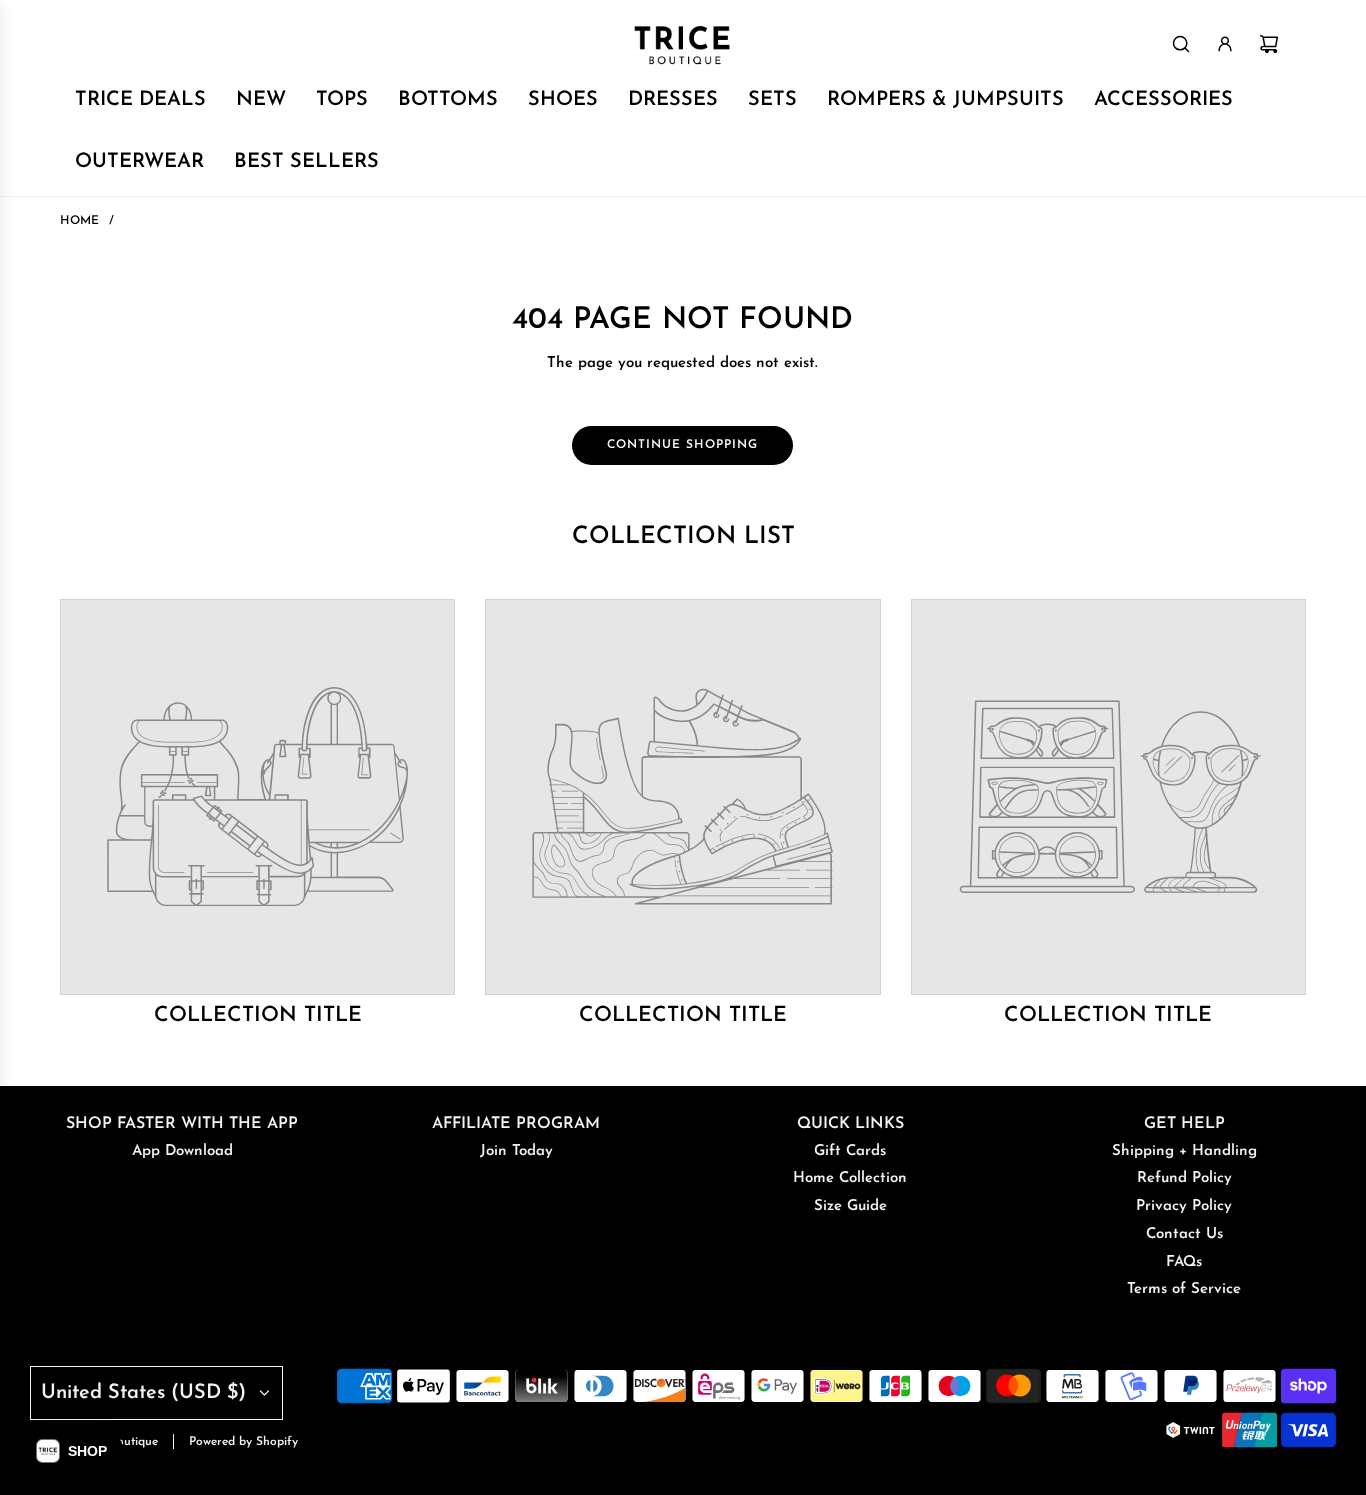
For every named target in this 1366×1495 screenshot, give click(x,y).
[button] (71, 1451)
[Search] (1181, 44)
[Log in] (1225, 44)
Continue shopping (682, 445)
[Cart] (1269, 44)
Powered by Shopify (243, 1442)
